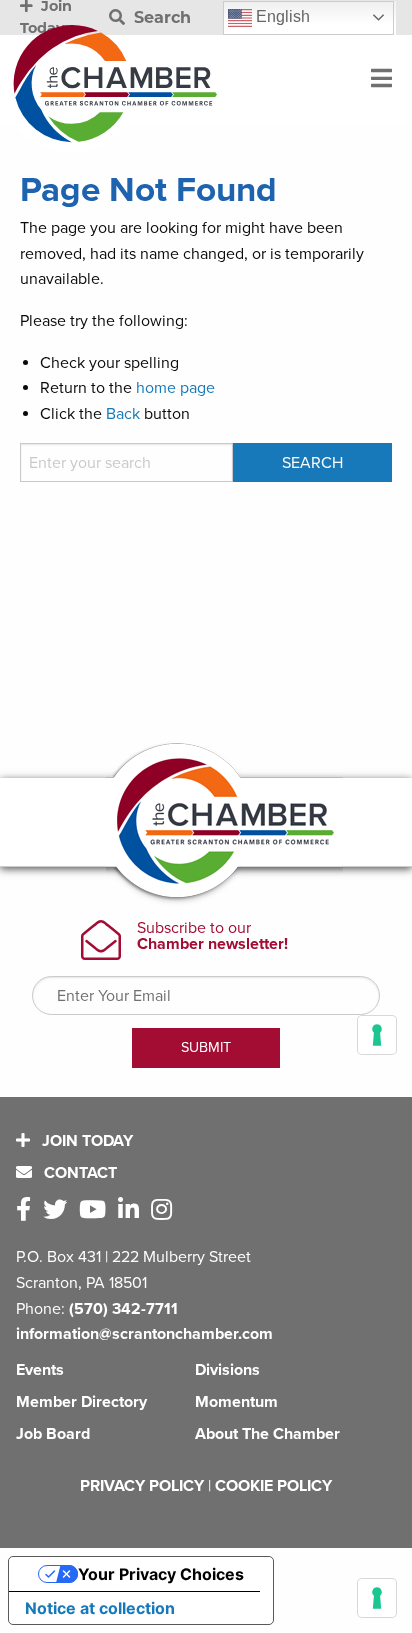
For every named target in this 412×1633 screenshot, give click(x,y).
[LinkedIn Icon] (132, 1210)
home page (175, 388)
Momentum (236, 1402)
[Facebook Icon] (27, 1210)
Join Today (85, 1141)
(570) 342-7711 (123, 1309)
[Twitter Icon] (59, 1210)
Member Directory (81, 1402)
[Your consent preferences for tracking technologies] (377, 1598)
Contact (78, 1173)
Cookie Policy (273, 1486)
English (281, 16)
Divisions (227, 1370)
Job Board (53, 1434)
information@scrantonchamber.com (144, 1334)
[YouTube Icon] (96, 1210)
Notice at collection (100, 1608)
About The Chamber (267, 1434)
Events (40, 1370)
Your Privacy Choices (161, 1574)
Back (123, 414)
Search (160, 17)
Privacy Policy (142, 1486)
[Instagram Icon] (165, 1210)
